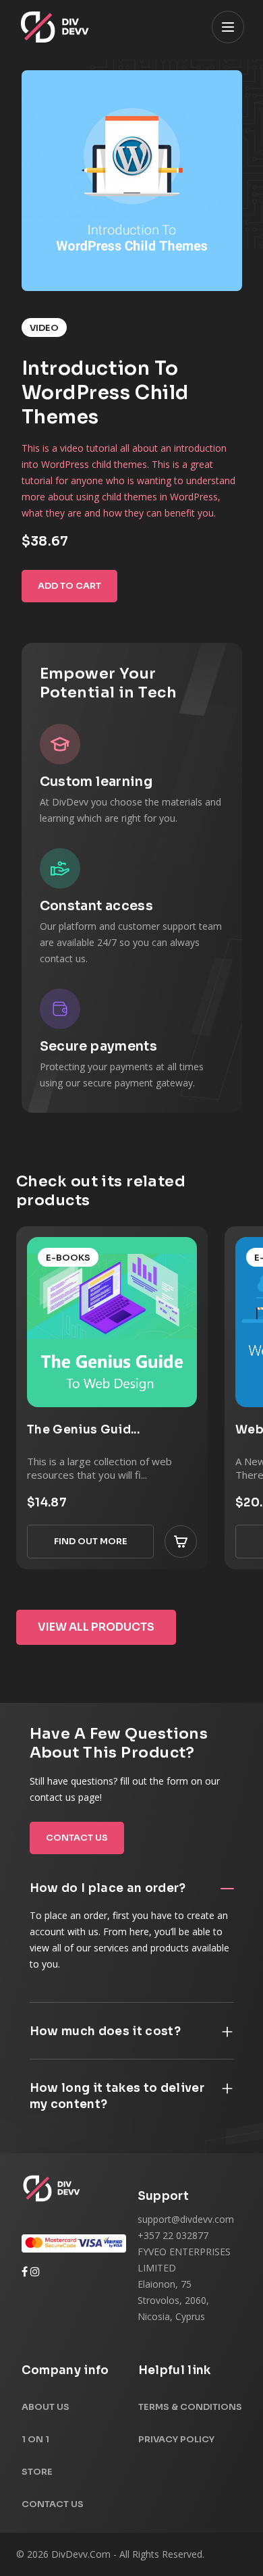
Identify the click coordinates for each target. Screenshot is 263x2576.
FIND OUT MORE (91, 1541)
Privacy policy (176, 2439)
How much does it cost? (105, 2031)
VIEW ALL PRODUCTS (96, 1627)
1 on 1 (35, 2439)
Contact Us (53, 2504)
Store (37, 2472)
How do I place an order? (108, 1888)
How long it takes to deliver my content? (117, 2096)
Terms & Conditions (190, 2407)
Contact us (77, 1838)
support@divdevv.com (186, 2219)
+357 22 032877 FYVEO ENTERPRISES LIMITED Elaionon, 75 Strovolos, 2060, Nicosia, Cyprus (184, 2276)
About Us (46, 2407)
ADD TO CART (69, 586)
